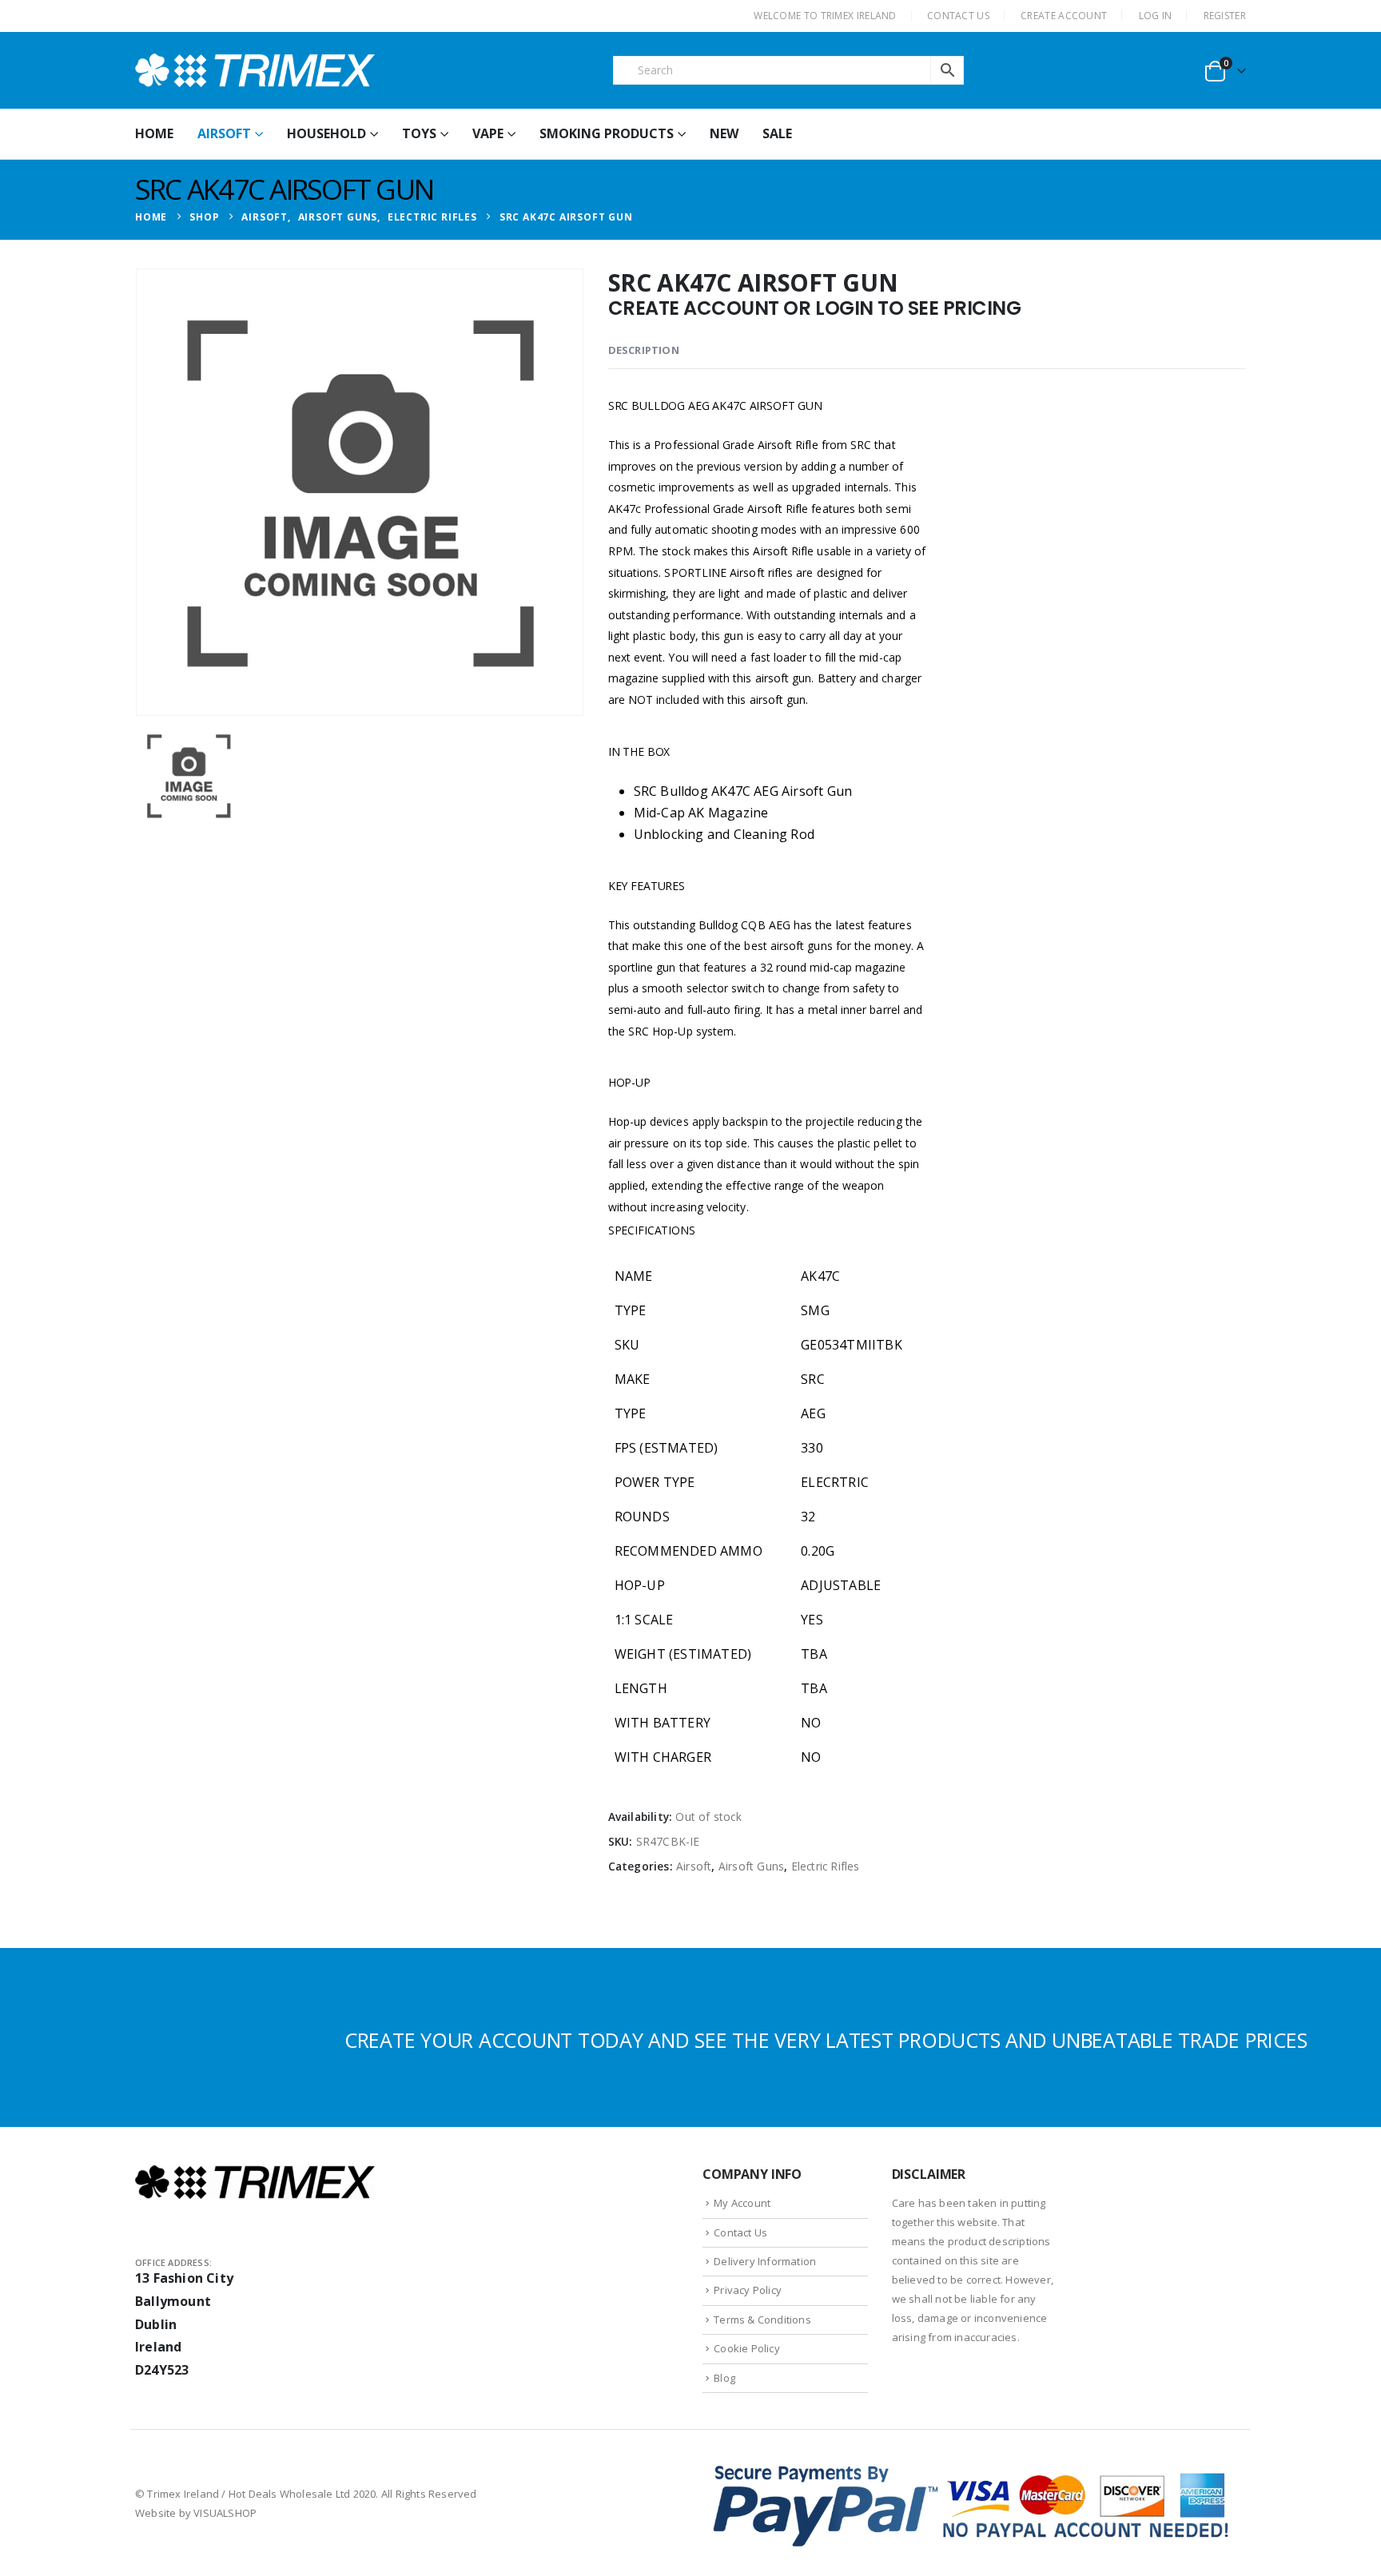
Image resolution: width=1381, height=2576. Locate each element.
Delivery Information (765, 2261)
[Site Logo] (255, 70)
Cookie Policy (747, 2348)
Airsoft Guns (751, 1866)
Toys (419, 133)
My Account (742, 2203)
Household (326, 133)
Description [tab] (644, 350)
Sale (777, 133)
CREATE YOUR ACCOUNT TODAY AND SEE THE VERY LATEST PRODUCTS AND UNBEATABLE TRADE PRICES (826, 2040)
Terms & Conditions (762, 2320)
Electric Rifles (826, 1866)
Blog (724, 2378)
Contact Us (740, 2232)
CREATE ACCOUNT (1064, 16)
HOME (154, 133)
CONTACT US (958, 16)
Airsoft (224, 133)
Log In (1156, 16)
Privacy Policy (748, 2290)
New (724, 133)
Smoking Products (607, 133)
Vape (488, 133)
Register (1225, 16)
